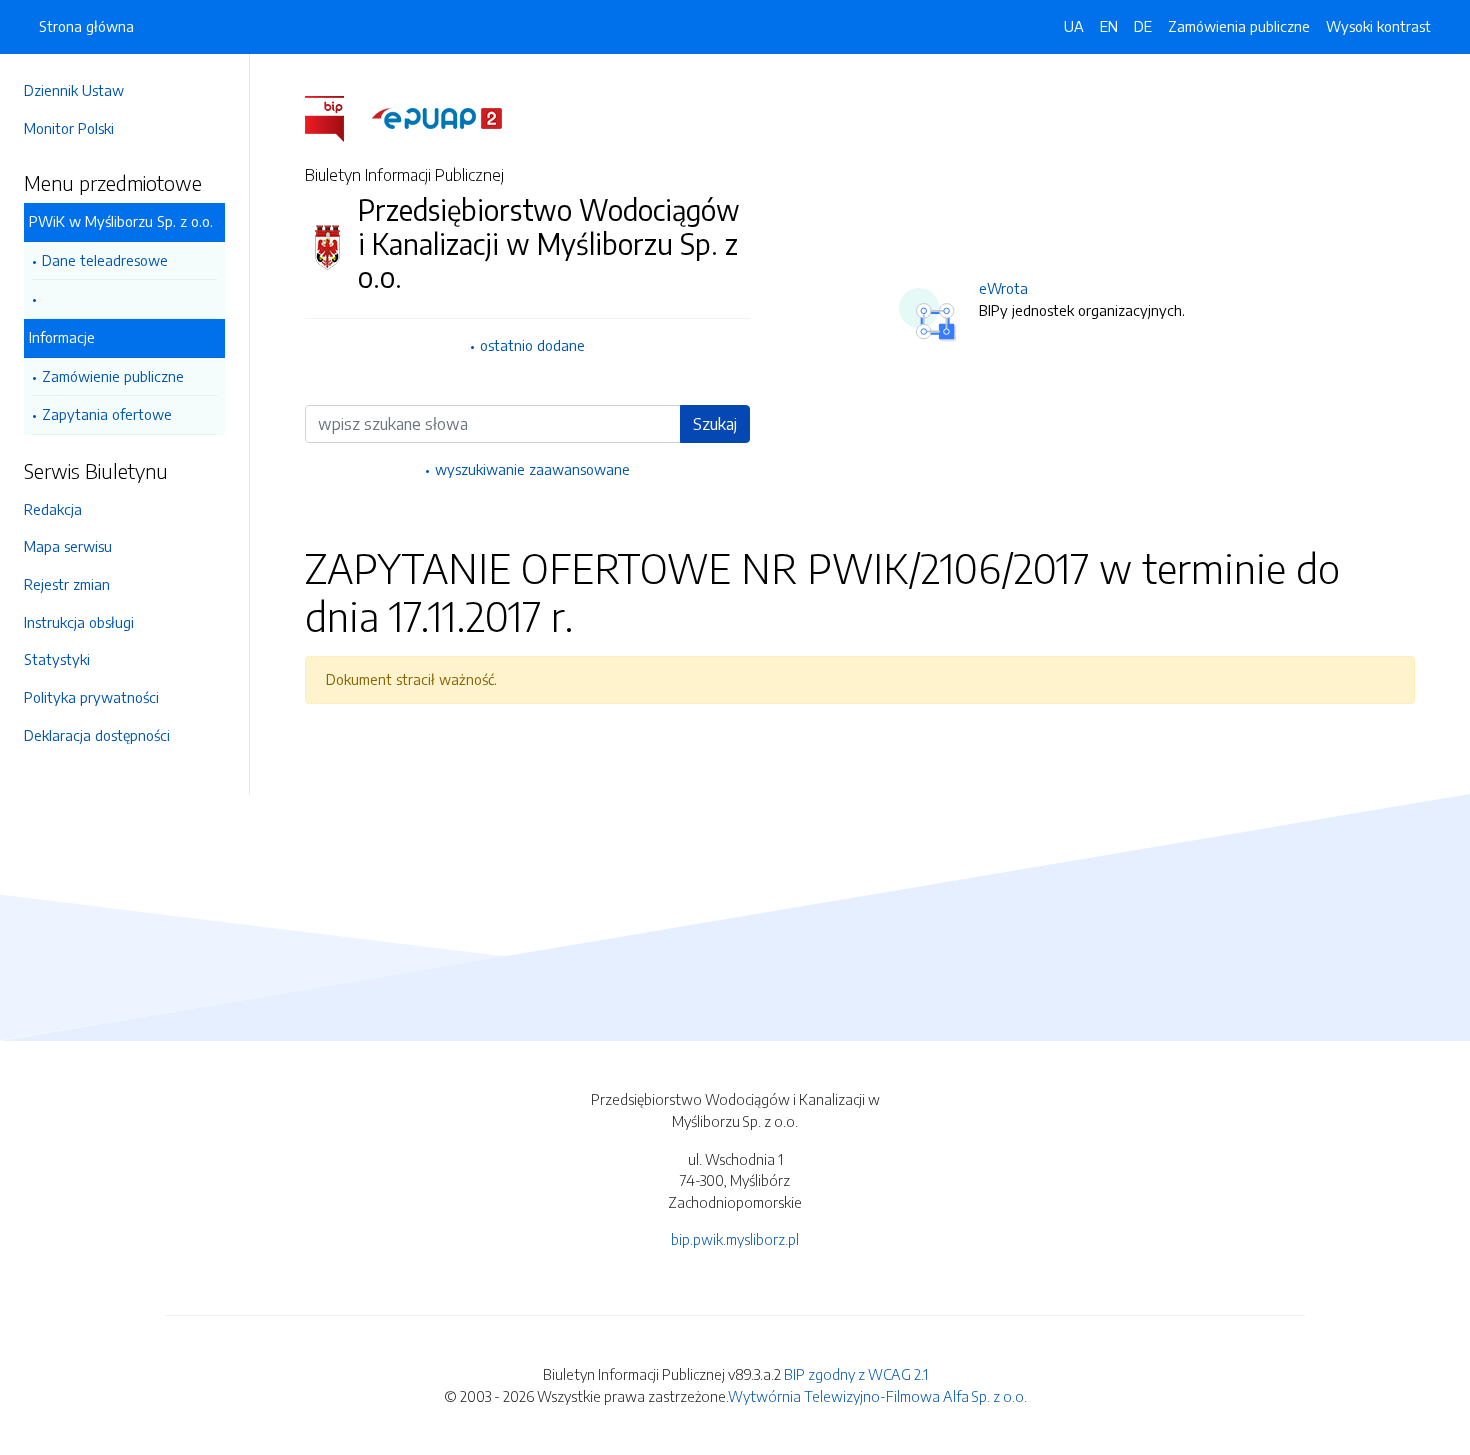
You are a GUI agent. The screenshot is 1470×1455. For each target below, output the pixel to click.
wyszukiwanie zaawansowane (532, 469)
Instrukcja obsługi (79, 622)
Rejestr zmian (67, 584)
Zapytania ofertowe (107, 414)
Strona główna (86, 26)
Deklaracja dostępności (97, 735)
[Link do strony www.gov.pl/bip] (336, 117)
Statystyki (57, 659)
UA (1074, 26)
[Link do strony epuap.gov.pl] (437, 117)
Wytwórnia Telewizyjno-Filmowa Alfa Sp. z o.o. (877, 1396)
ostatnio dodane (532, 345)
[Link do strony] (124, 299)
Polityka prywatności (91, 697)
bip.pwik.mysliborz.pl (735, 1239)
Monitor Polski (69, 128)
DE (1143, 26)
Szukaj (715, 424)
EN (1109, 26)
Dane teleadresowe (105, 260)
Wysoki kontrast (1378, 26)
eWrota (1003, 288)
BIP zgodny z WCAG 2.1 (856, 1374)
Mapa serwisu (68, 546)
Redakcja (53, 509)
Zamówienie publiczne (113, 376)
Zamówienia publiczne (1239, 26)
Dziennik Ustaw (74, 90)
